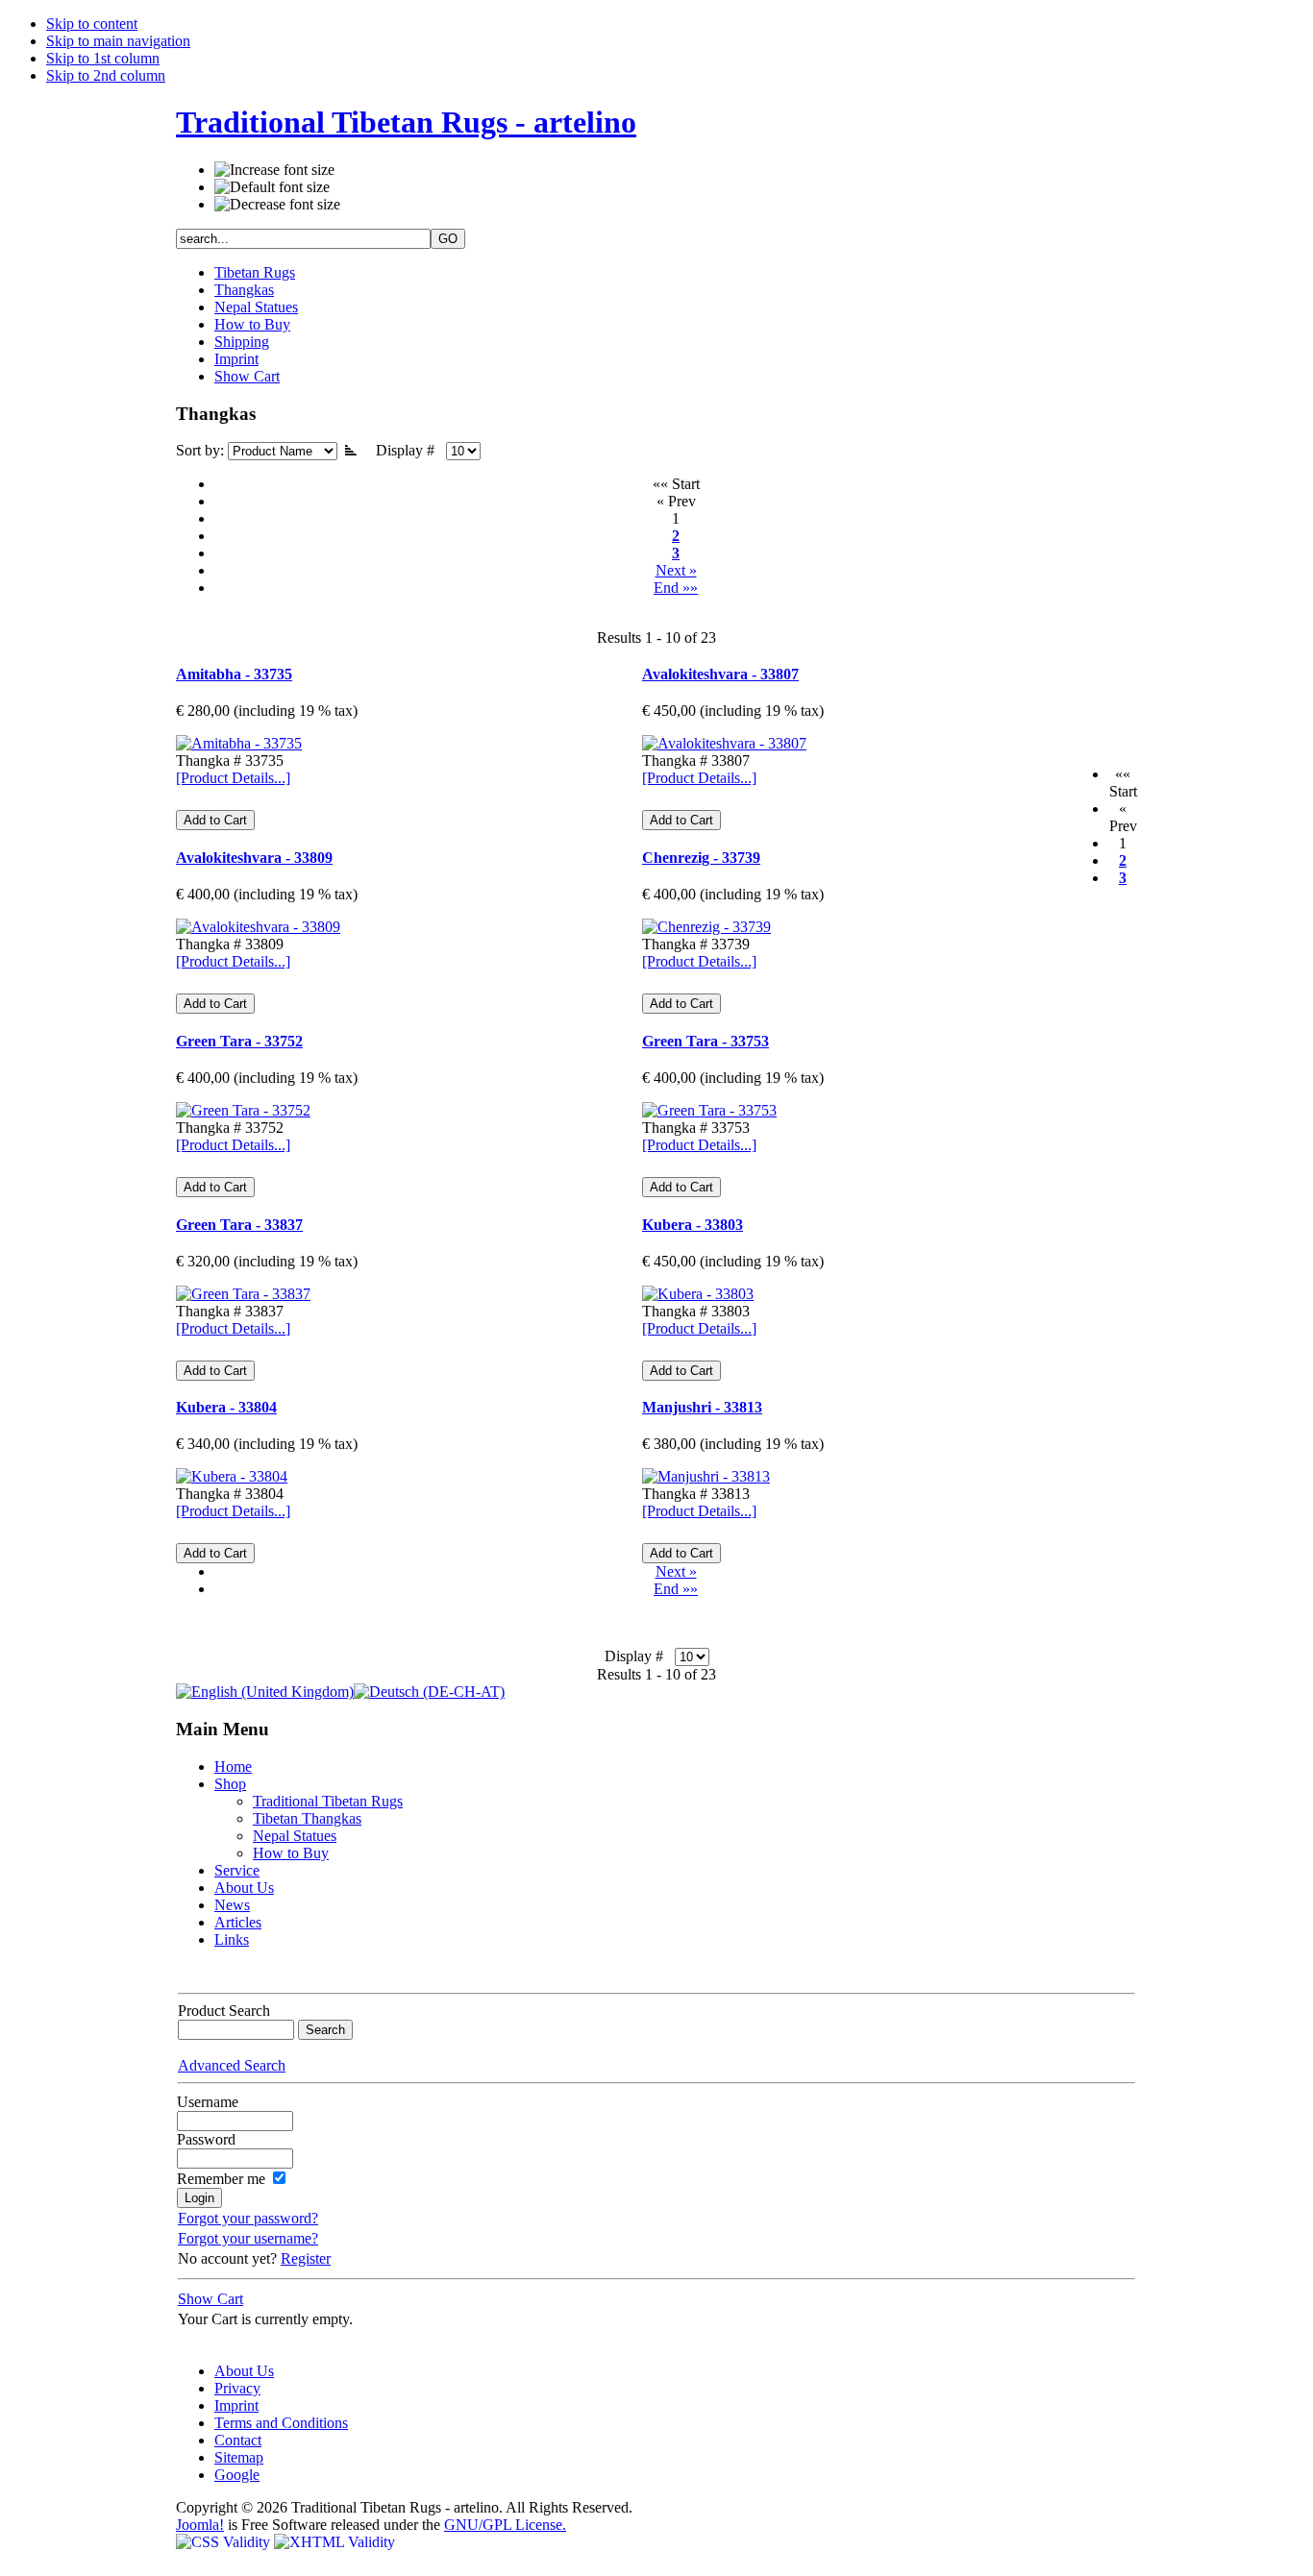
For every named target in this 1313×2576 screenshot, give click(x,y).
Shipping (242, 342)
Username (208, 2102)
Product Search (224, 2011)
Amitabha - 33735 (234, 674)
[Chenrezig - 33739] (706, 927)
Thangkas (244, 290)
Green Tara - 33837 (239, 1225)
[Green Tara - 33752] (243, 1110)
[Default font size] (272, 187)
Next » (676, 570)
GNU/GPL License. (505, 2525)
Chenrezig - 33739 (701, 858)
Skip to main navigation (118, 41)
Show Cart (247, 376)
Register (306, 2258)
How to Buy (252, 324)
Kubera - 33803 (693, 1225)
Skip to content (92, 24)
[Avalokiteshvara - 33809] (258, 927)
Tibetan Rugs (255, 272)
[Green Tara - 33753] (709, 1110)
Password (206, 2139)
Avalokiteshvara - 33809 (254, 858)
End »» (676, 588)
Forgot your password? (248, 2218)
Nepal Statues (256, 307)
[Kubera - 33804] (232, 1476)
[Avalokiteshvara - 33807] (724, 743)
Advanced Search (232, 2065)
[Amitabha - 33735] (239, 743)
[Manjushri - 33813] (706, 1476)
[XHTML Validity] (334, 2542)
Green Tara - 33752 (239, 1041)
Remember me (221, 2179)
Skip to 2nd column (106, 75)
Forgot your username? (248, 2238)
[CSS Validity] (225, 2542)
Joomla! (200, 2525)
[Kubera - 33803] (698, 1294)
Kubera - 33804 (226, 1407)
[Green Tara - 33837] (243, 1294)
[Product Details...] (233, 778)
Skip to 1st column (103, 58)
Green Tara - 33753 (706, 1041)
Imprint (236, 359)
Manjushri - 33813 (702, 1407)
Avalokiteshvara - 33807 (720, 674)
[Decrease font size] (277, 205)
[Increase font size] (274, 170)
